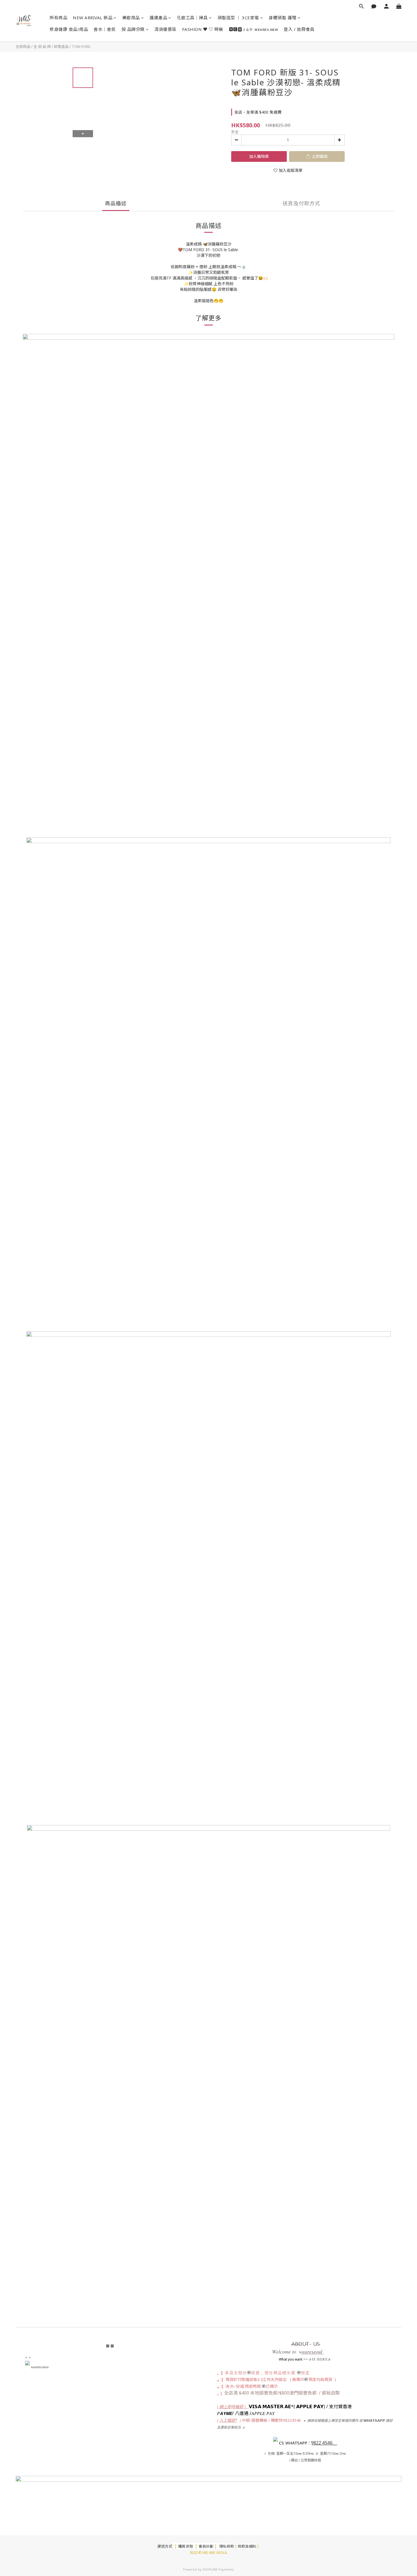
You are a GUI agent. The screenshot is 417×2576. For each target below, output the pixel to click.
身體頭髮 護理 (283, 18)
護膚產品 (158, 18)
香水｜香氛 (105, 29)
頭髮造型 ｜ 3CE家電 (238, 18)
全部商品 (23, 46)
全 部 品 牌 (42, 46)
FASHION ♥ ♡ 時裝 (203, 29)
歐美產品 (61, 46)
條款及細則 (247, 2546)
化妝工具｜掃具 (192, 18)
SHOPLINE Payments (218, 2569)
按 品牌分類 (133, 29)
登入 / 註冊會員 (299, 29)
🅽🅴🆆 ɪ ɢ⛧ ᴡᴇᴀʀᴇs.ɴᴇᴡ (254, 29)
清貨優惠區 (165, 29)
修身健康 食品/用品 (69, 29)
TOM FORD (81, 46)
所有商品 (58, 18)
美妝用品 (131, 18)
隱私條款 (227, 2546)
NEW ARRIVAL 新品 (93, 18)
